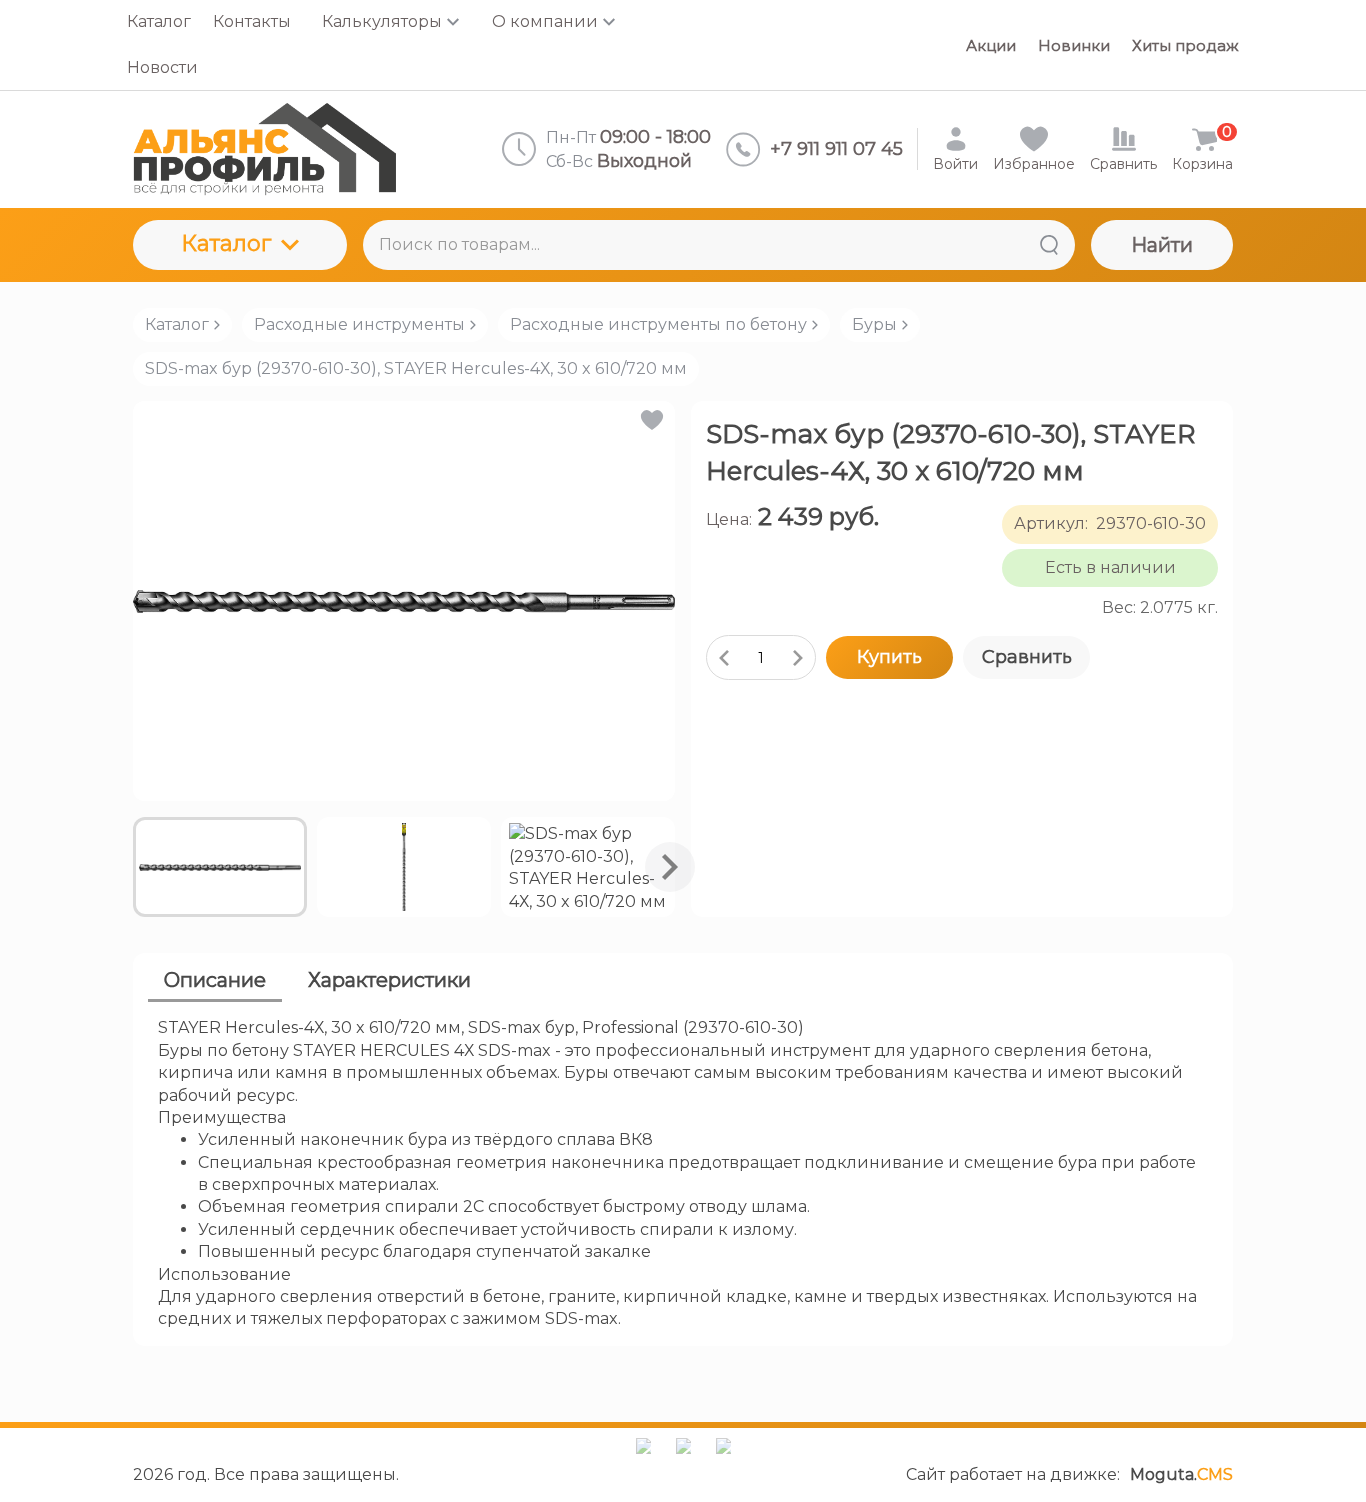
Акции (991, 45)
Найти (1162, 245)
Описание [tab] (215, 980)
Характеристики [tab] (389, 980)
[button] (650, 420)
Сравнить (1027, 657)
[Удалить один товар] (724, 657)
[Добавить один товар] (798, 657)
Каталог (226, 243)
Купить (889, 657)
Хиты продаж (1185, 45)
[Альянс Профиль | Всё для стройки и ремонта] (264, 149)
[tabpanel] (683, 1173)
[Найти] (1049, 245)
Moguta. (1181, 1474)
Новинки (1074, 45)
